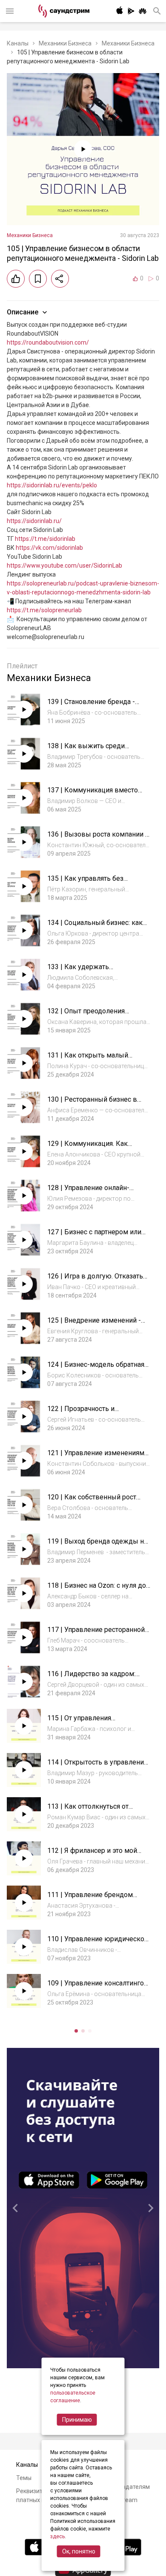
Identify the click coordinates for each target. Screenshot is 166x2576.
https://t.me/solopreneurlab (44, 610)
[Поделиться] (60, 279)
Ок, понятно (79, 2551)
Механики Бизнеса (65, 43)
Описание (23, 312)
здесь (57, 2536)
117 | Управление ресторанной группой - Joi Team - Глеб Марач (98, 1634)
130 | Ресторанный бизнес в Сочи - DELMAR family (92, 1104)
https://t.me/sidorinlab (45, 539)
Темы (24, 2478)
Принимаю (77, 2420)
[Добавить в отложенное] (38, 279)
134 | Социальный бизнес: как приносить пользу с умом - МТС (98, 927)
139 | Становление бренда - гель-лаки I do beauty (91, 706)
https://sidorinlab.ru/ (34, 521)
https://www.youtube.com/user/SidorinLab (64, 566)
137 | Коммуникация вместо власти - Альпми (93, 794)
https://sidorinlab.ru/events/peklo (52, 485)
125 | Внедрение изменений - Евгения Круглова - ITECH (94, 1325)
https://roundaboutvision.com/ (48, 342)
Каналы (18, 43)
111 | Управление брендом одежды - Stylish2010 (90, 1899)
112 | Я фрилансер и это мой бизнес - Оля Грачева (92, 1855)
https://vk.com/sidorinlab (49, 548)
